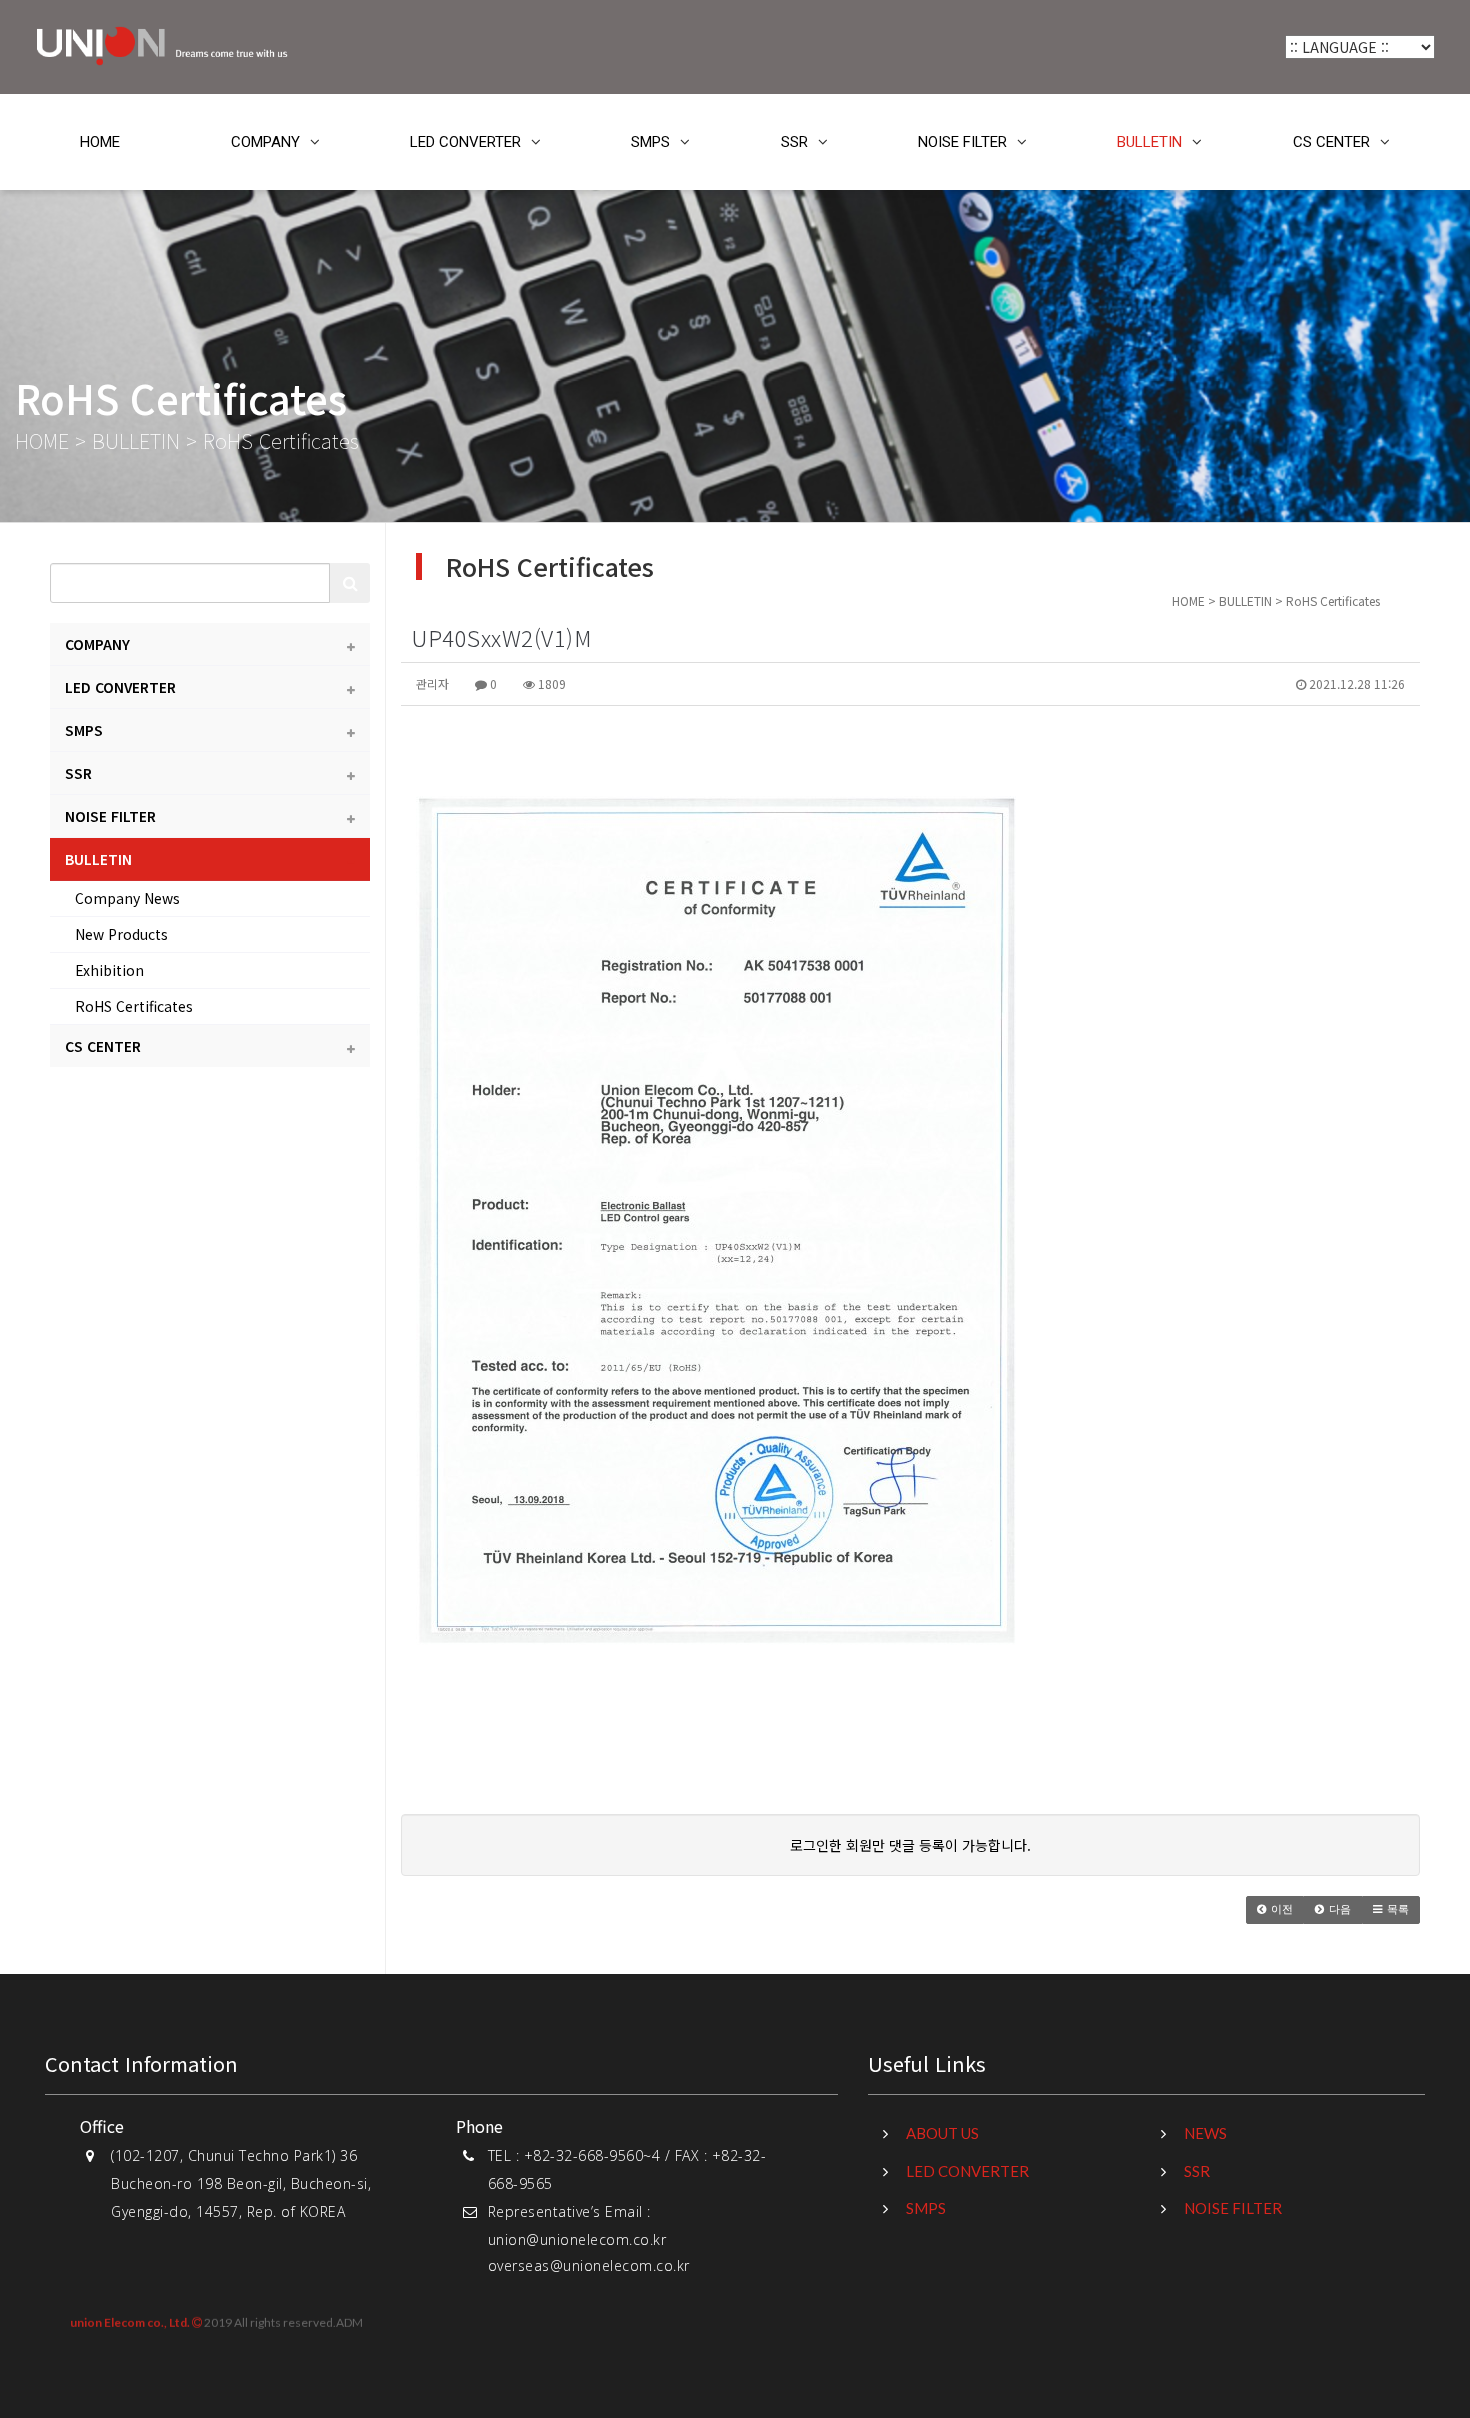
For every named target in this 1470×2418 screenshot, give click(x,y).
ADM (349, 2321)
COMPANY (265, 142)
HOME (100, 142)
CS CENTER (1331, 142)
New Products (121, 934)
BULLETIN (1149, 142)
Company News (127, 898)
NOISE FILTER (962, 142)
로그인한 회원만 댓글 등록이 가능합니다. (910, 1845)
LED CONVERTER (465, 142)
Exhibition (109, 970)
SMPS (650, 142)
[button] (1275, 1910)
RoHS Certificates (134, 1006)
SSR (794, 142)
